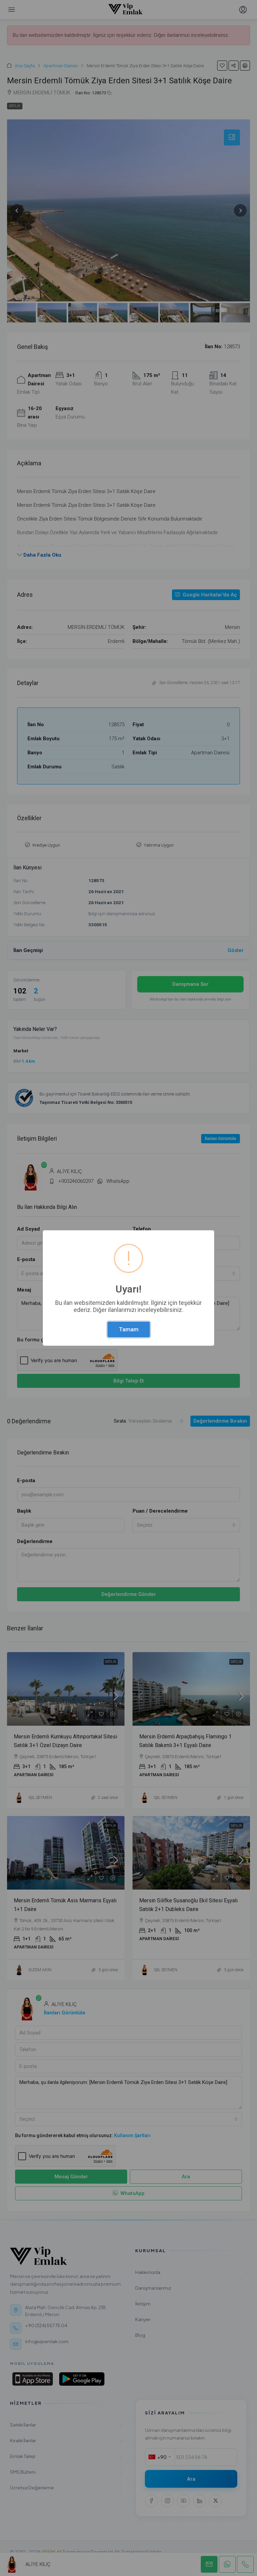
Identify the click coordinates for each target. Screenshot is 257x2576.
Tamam (129, 1329)
